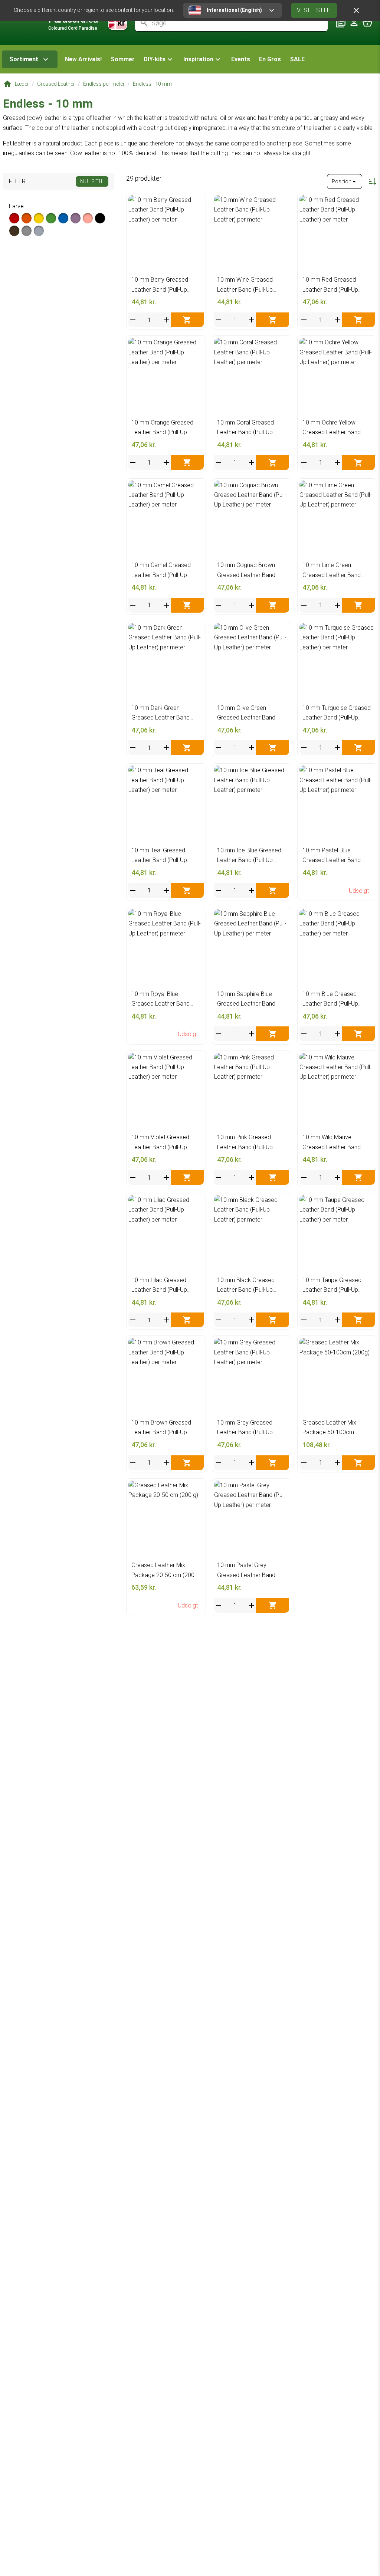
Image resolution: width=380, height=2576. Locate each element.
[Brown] (14, 231)
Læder (22, 84)
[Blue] (63, 218)
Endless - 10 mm (152, 84)
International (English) (234, 10)
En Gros (270, 59)
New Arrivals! (83, 59)
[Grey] (27, 231)
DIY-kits (155, 59)
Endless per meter (104, 84)
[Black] (100, 218)
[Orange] (27, 218)
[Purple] (76, 218)
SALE (297, 59)
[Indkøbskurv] (367, 23)
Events (241, 59)
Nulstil (92, 181)
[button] (159, 59)
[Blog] (341, 23)
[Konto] (354, 23)
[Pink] (88, 218)
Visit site (314, 10)
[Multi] (39, 231)
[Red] (14, 218)
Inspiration (198, 59)
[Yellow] (39, 218)
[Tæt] (356, 10)
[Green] (51, 218)
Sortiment (24, 59)
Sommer (123, 59)
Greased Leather (56, 84)
